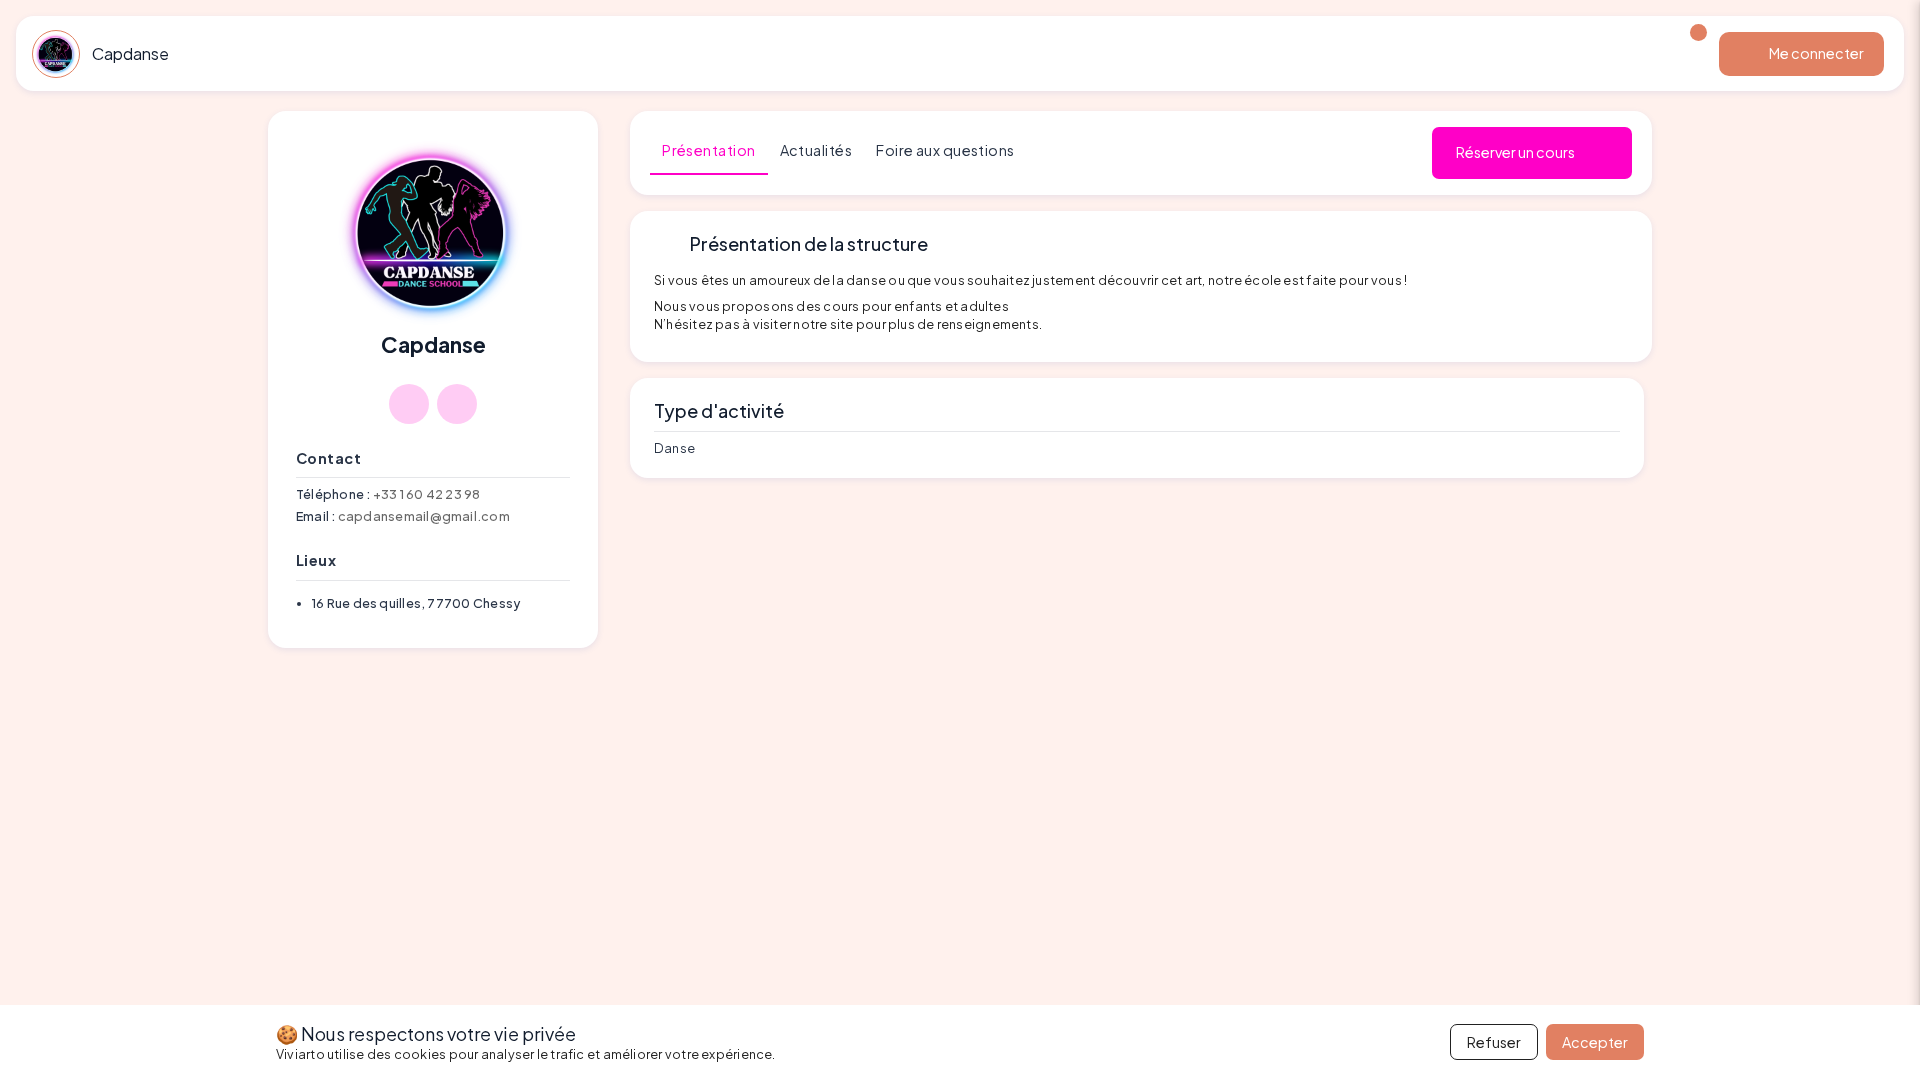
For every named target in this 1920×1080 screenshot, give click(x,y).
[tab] (709, 151)
